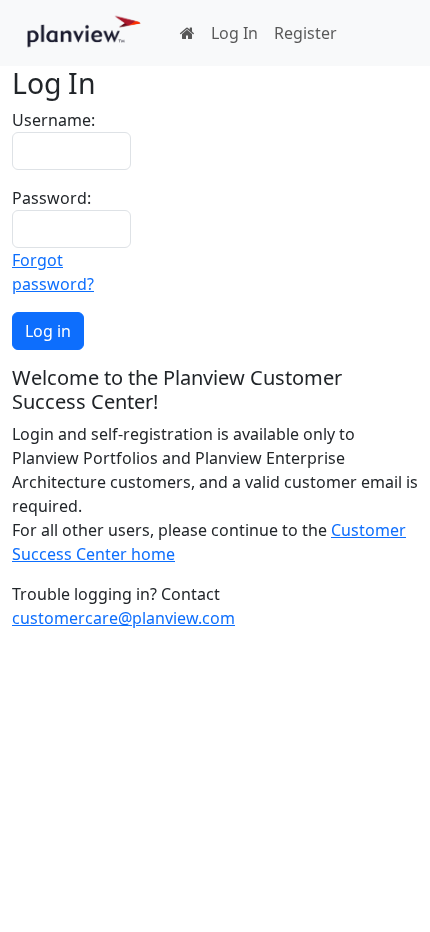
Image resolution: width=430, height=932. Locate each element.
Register (305, 33)
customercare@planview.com (123, 618)
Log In (234, 33)
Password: (51, 198)
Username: (53, 120)
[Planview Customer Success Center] (84, 33)
